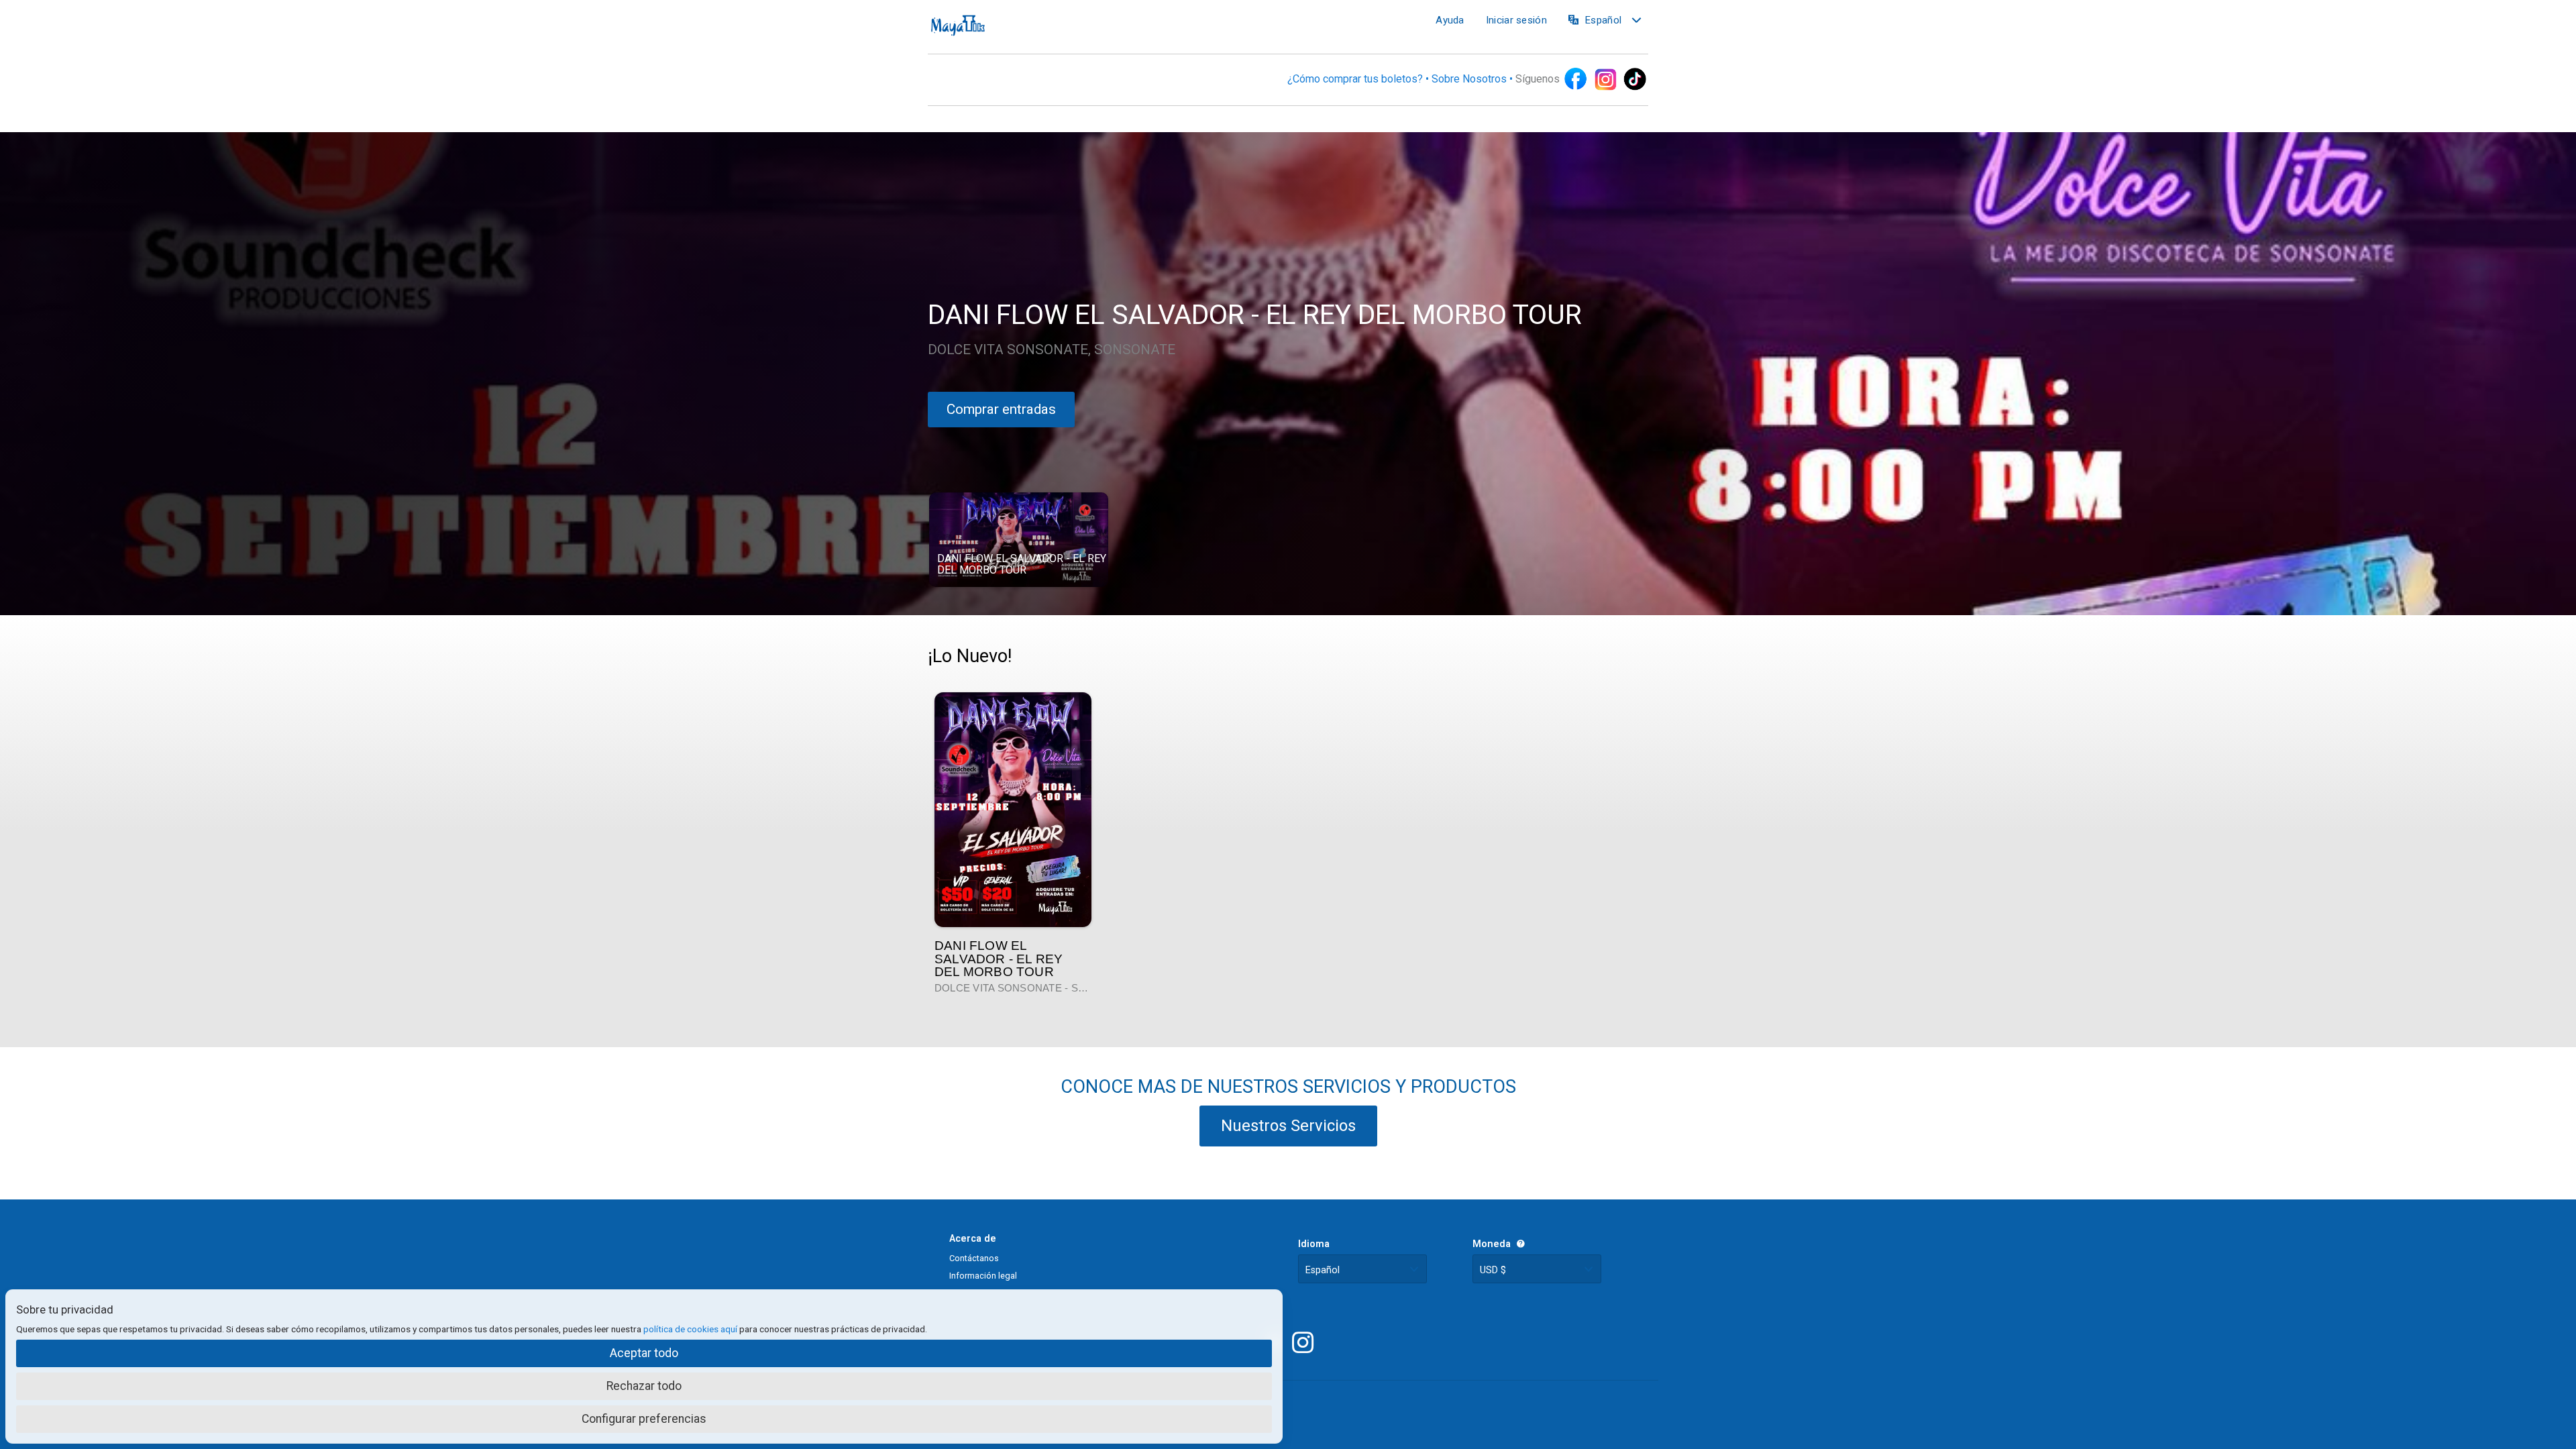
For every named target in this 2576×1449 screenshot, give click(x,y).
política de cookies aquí (690, 1329)
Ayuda (1450, 20)
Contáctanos (974, 1258)
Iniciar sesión (1516, 20)
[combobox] (1362, 1269)
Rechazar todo (644, 1386)
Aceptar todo (644, 1353)
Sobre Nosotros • (1473, 79)
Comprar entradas (1001, 409)
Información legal (983, 1276)
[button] (1019, 540)
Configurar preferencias (644, 1419)
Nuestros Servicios (1288, 1126)
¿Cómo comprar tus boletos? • (1359, 79)
